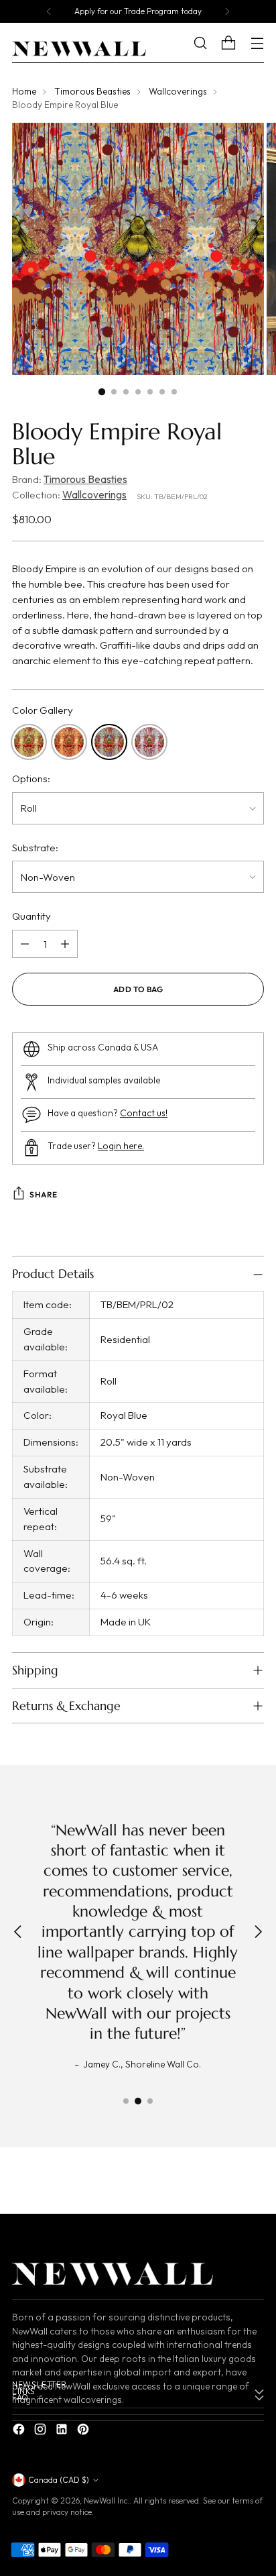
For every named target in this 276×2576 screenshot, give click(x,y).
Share (44, 1194)
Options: (31, 779)
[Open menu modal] (257, 43)
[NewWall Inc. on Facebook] (20, 2431)
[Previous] (49, 11)
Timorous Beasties (92, 91)
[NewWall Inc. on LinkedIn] (63, 2431)
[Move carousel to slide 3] (150, 2101)
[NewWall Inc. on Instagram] (42, 2431)
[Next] (227, 11)
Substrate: (35, 848)
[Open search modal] (210, 43)
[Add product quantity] (65, 944)
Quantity (31, 916)
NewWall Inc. (107, 2501)
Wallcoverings (178, 91)
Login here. (121, 1146)
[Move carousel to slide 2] (138, 2101)
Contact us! (144, 1113)
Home (24, 91)
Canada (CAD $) (59, 2480)
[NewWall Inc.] (79, 49)
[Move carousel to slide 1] (126, 2101)
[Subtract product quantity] (25, 944)
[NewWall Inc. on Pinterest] (84, 2431)
